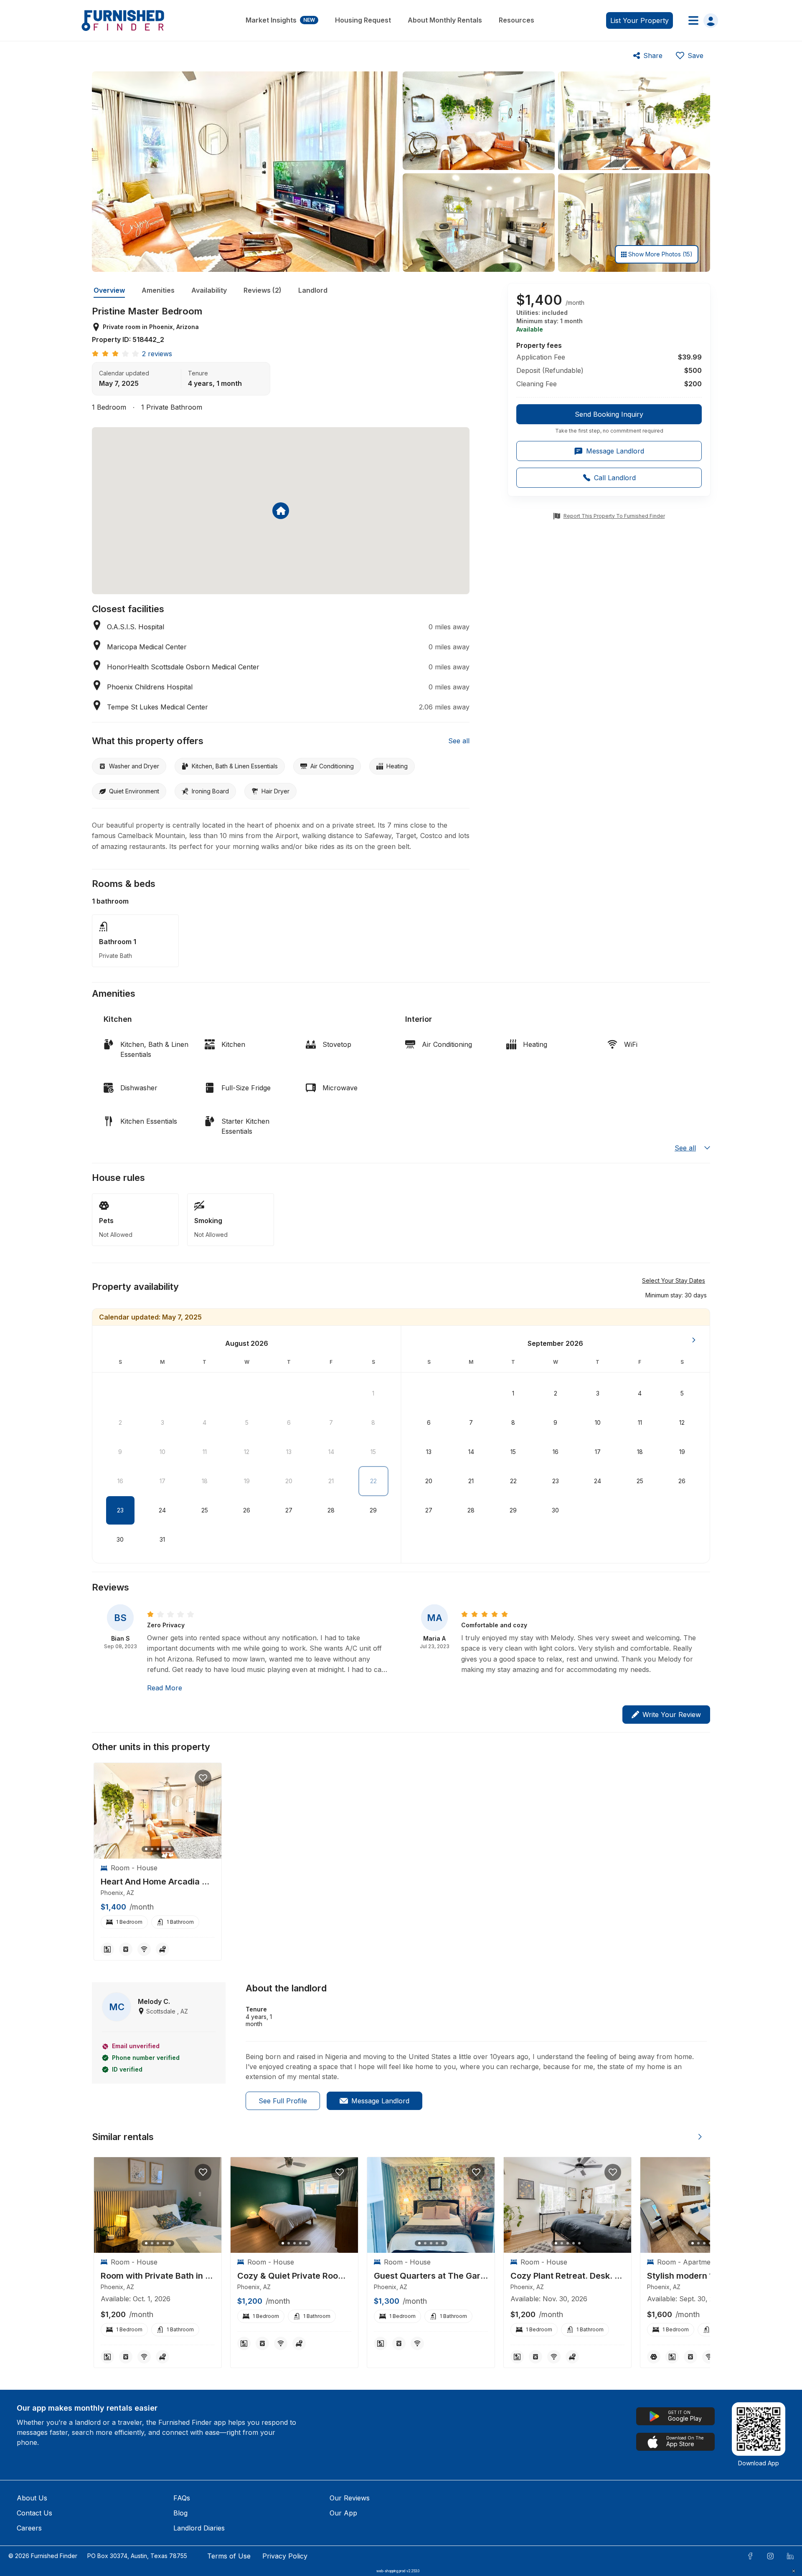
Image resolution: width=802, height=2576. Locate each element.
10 (162, 1452)
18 (205, 1481)
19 (247, 1481)
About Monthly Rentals (445, 20)
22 (373, 1481)
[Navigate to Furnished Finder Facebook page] (750, 2556)
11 (205, 1452)
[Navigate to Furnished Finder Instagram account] (770, 2556)
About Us (32, 2498)
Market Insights (280, 20)
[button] (676, 1295)
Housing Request (363, 20)
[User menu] (701, 20)
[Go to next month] (694, 1340)
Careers (29, 2528)
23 (120, 1510)
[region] (158, 1811)
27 (289, 1510)
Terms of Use (229, 2556)
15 (373, 1452)
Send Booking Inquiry (609, 414)
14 (331, 1452)
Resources (516, 20)
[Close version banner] (794, 2571)
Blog (180, 2513)
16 (120, 1481)
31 (162, 1539)
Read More (165, 1688)
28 (331, 1510)
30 (120, 1539)
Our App (343, 2513)
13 (289, 1452)
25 (205, 1510)
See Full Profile (283, 2101)
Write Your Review (672, 1715)
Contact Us (34, 2513)
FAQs (182, 2498)
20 (289, 1481)
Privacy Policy (285, 2556)
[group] (609, 419)
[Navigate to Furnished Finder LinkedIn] (790, 2556)
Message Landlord (380, 2101)
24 (162, 1510)
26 (247, 1510)
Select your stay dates (674, 1280)
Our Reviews (350, 2498)
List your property (640, 20)
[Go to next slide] (700, 2137)
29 (373, 1510)
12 (247, 1452)
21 (331, 1481)
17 (162, 1481)
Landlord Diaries (199, 2528)
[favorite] (203, 1778)
